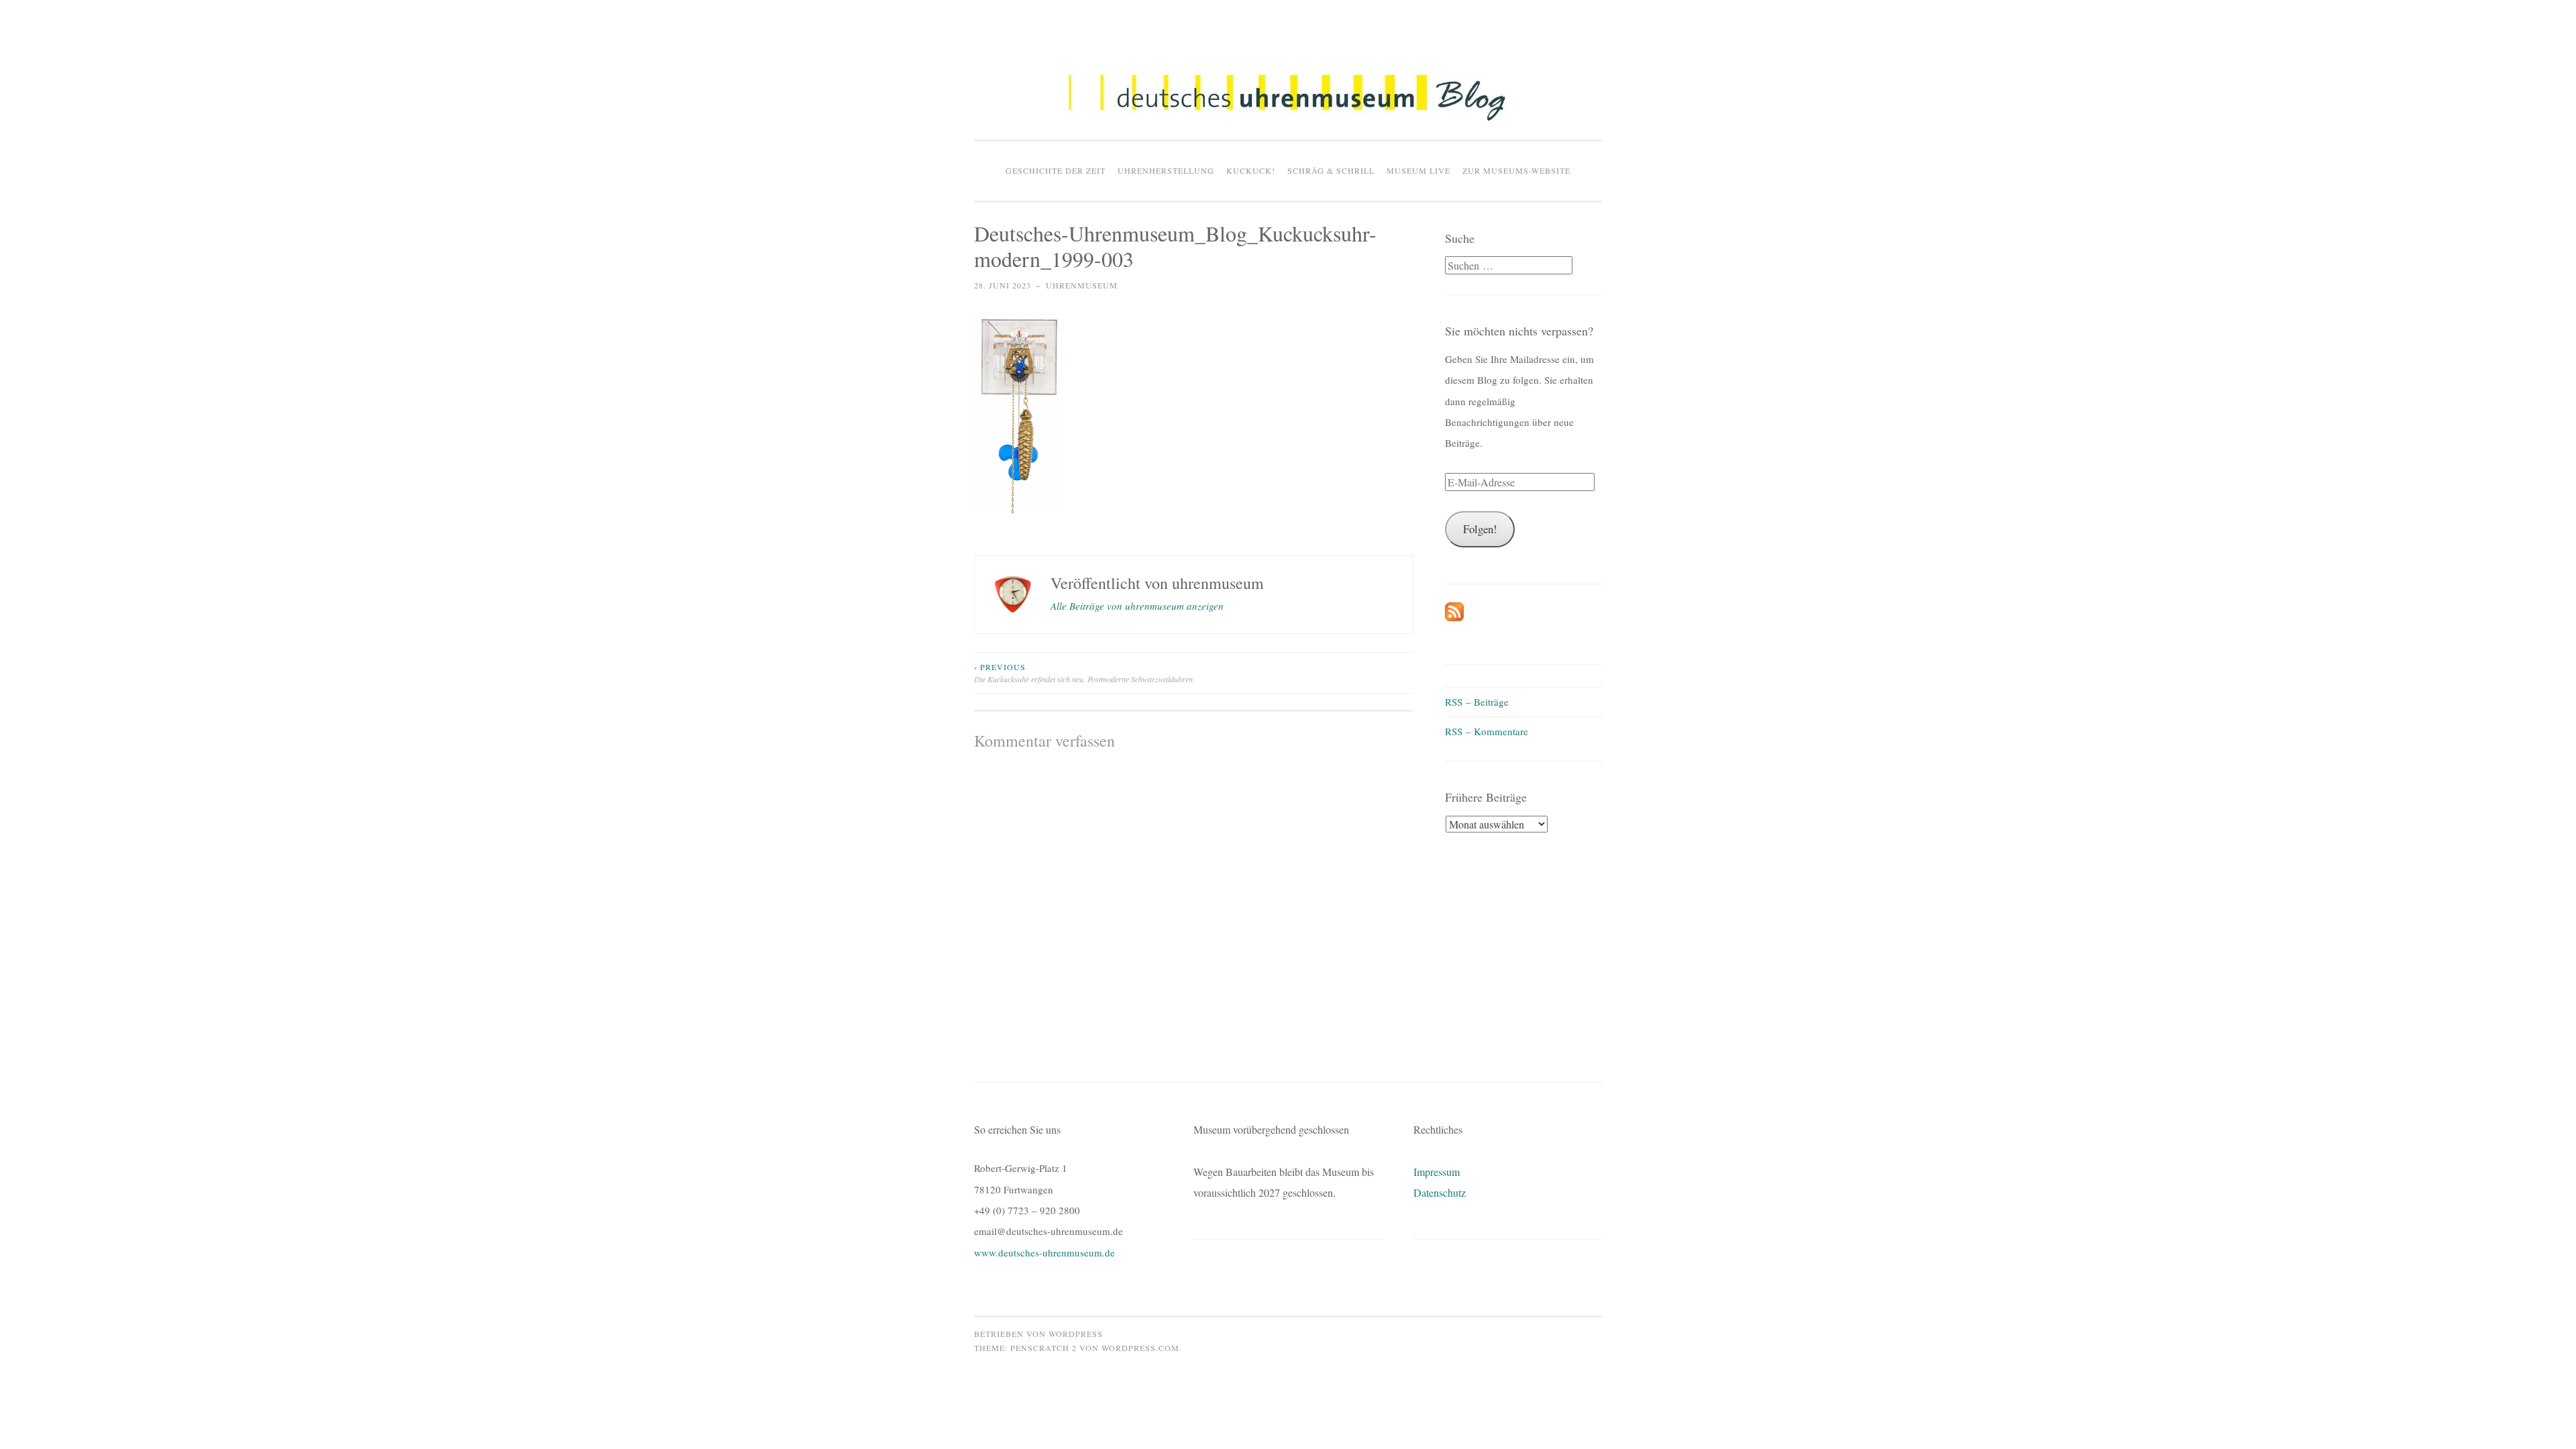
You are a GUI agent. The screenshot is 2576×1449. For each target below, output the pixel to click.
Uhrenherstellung (1166, 170)
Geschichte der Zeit (1056, 170)
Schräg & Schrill (1331, 170)
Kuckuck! (1251, 170)
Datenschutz (1440, 1192)
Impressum (1437, 1172)
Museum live (1418, 170)
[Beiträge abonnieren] (1454, 617)
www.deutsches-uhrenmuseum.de (1044, 1252)
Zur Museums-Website (1516, 170)
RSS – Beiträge (1477, 702)
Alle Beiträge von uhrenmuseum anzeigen (1137, 606)
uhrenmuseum (1082, 285)
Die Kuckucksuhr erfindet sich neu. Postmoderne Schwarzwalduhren (1083, 673)
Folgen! (1480, 529)
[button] (1288, 97)
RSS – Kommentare (1487, 731)
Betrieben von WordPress (1038, 1334)
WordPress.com (1140, 1348)
